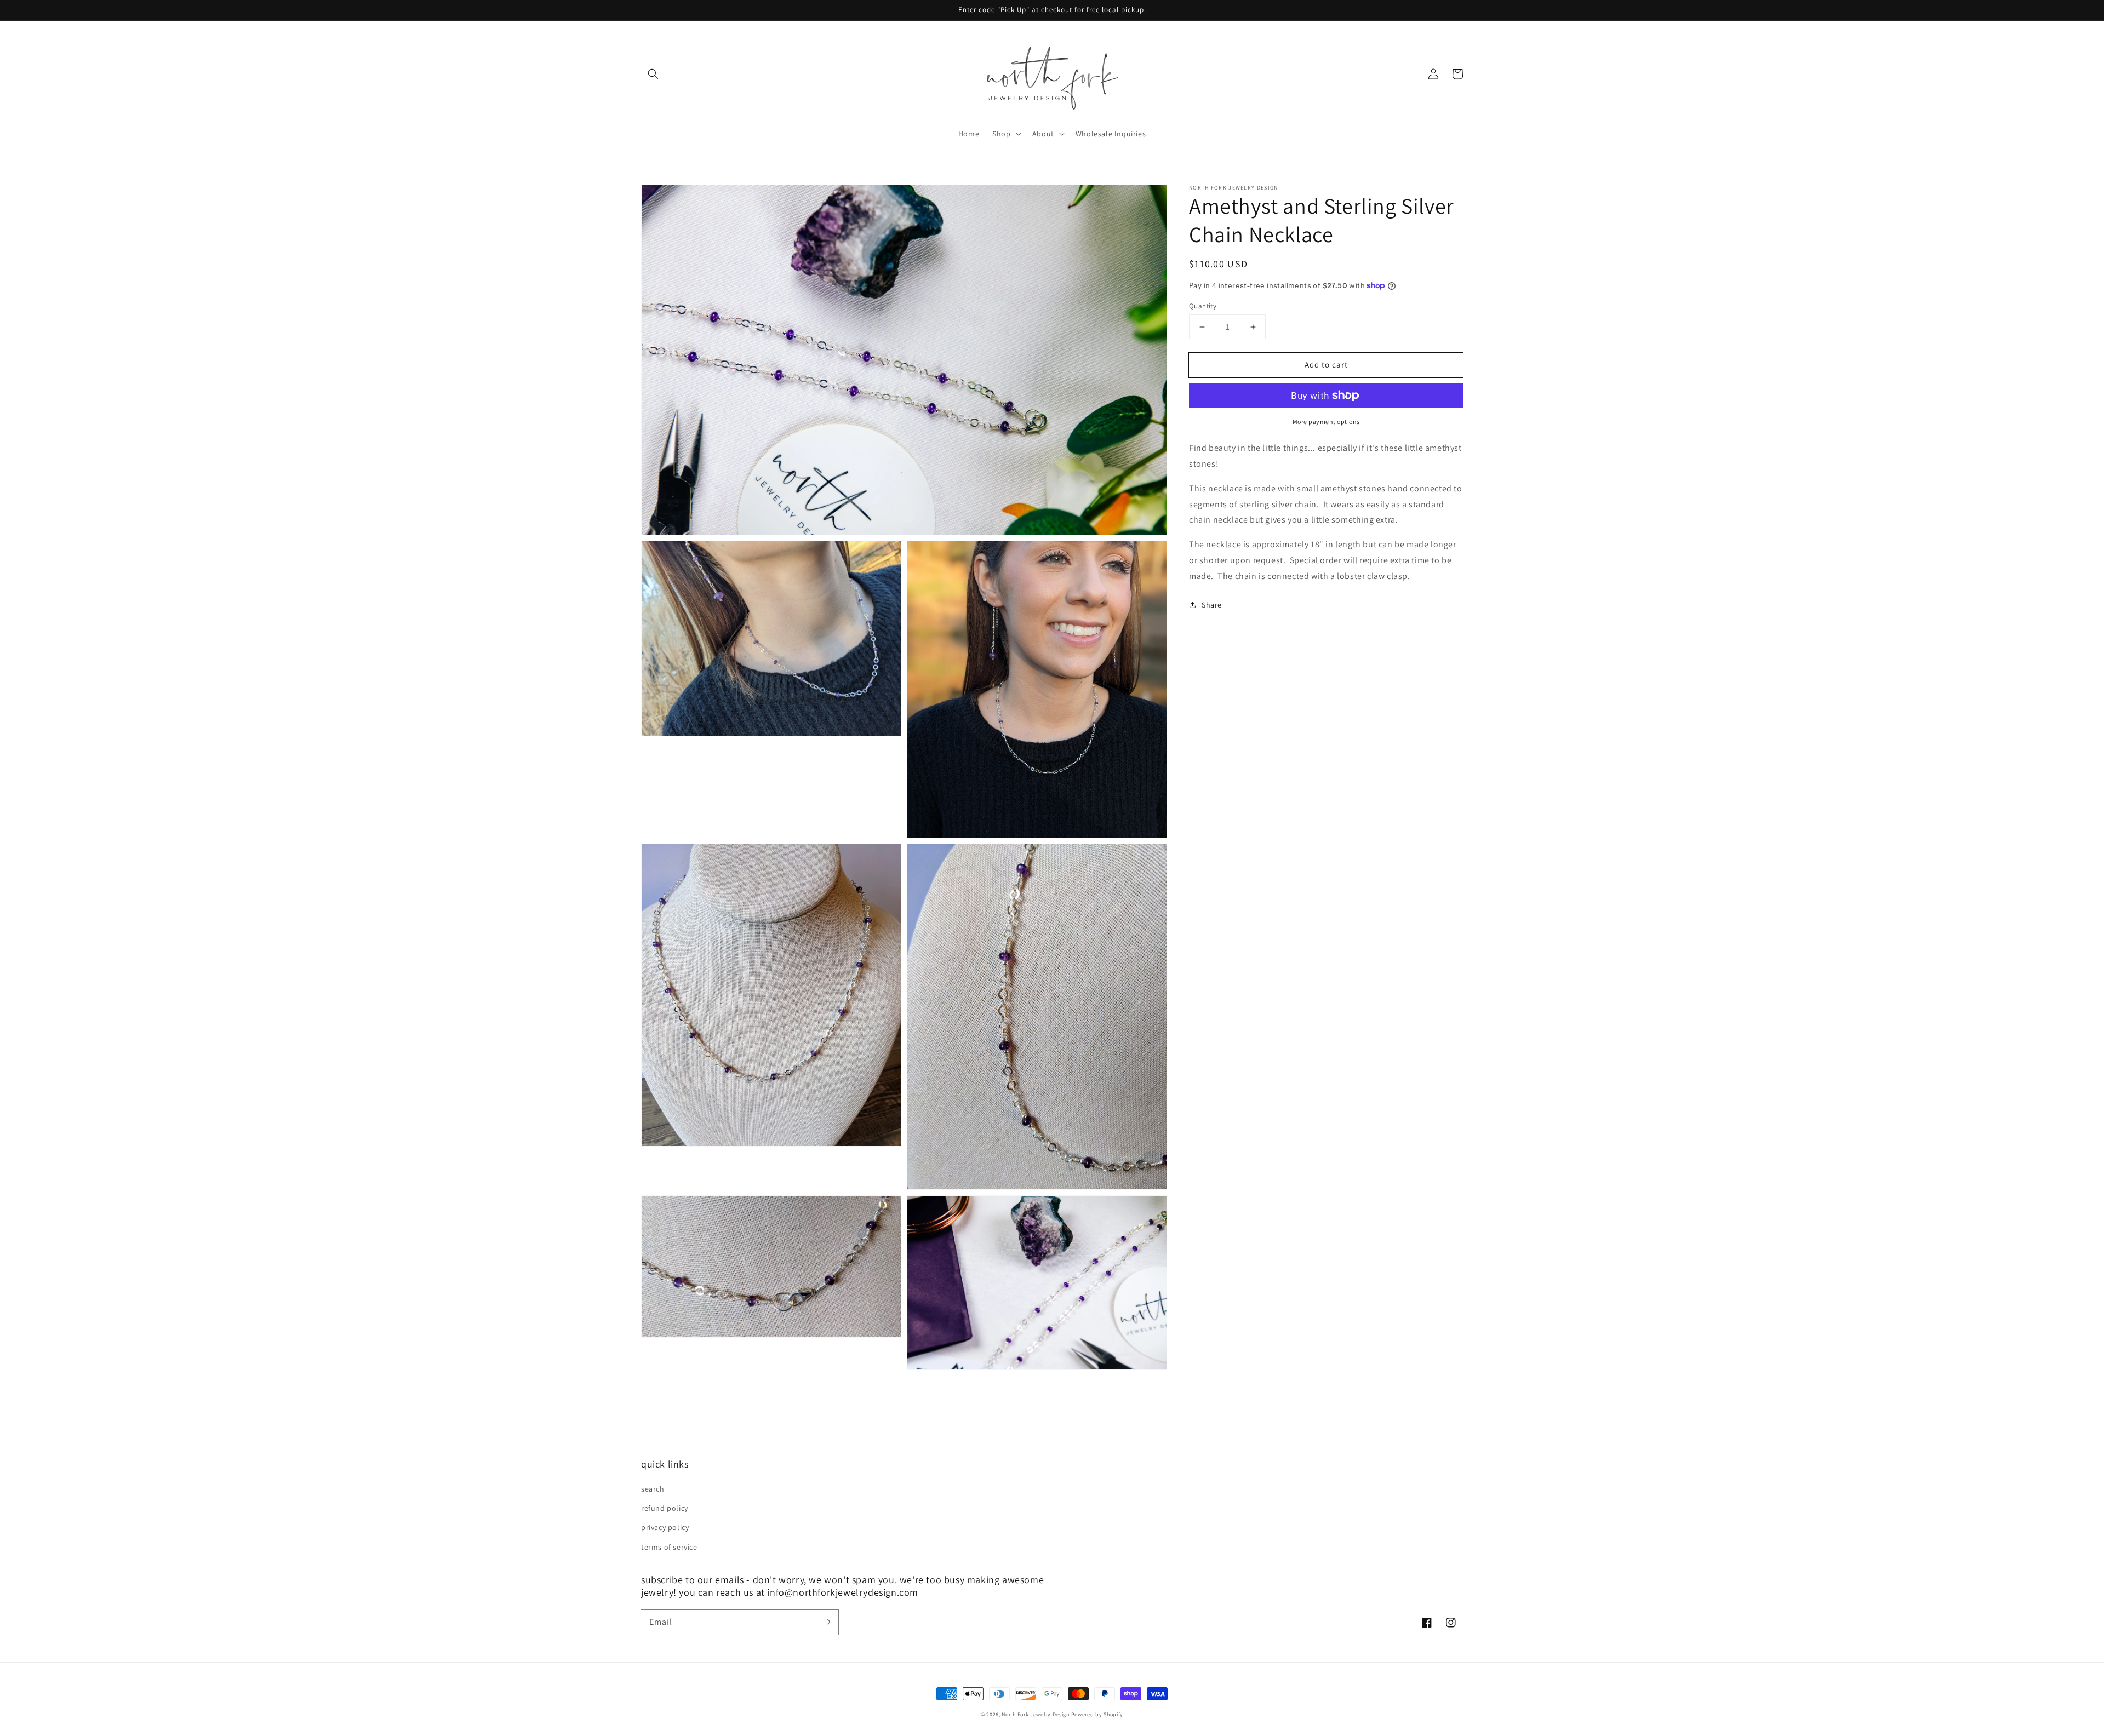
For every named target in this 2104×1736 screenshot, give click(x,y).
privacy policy (665, 1527)
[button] (653, 74)
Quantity (1203, 306)
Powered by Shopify (1097, 1714)
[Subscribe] (826, 1622)
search (653, 1489)
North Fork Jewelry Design (1036, 1714)
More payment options (1326, 422)
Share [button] (1212, 605)
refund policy (665, 1508)
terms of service (669, 1547)
